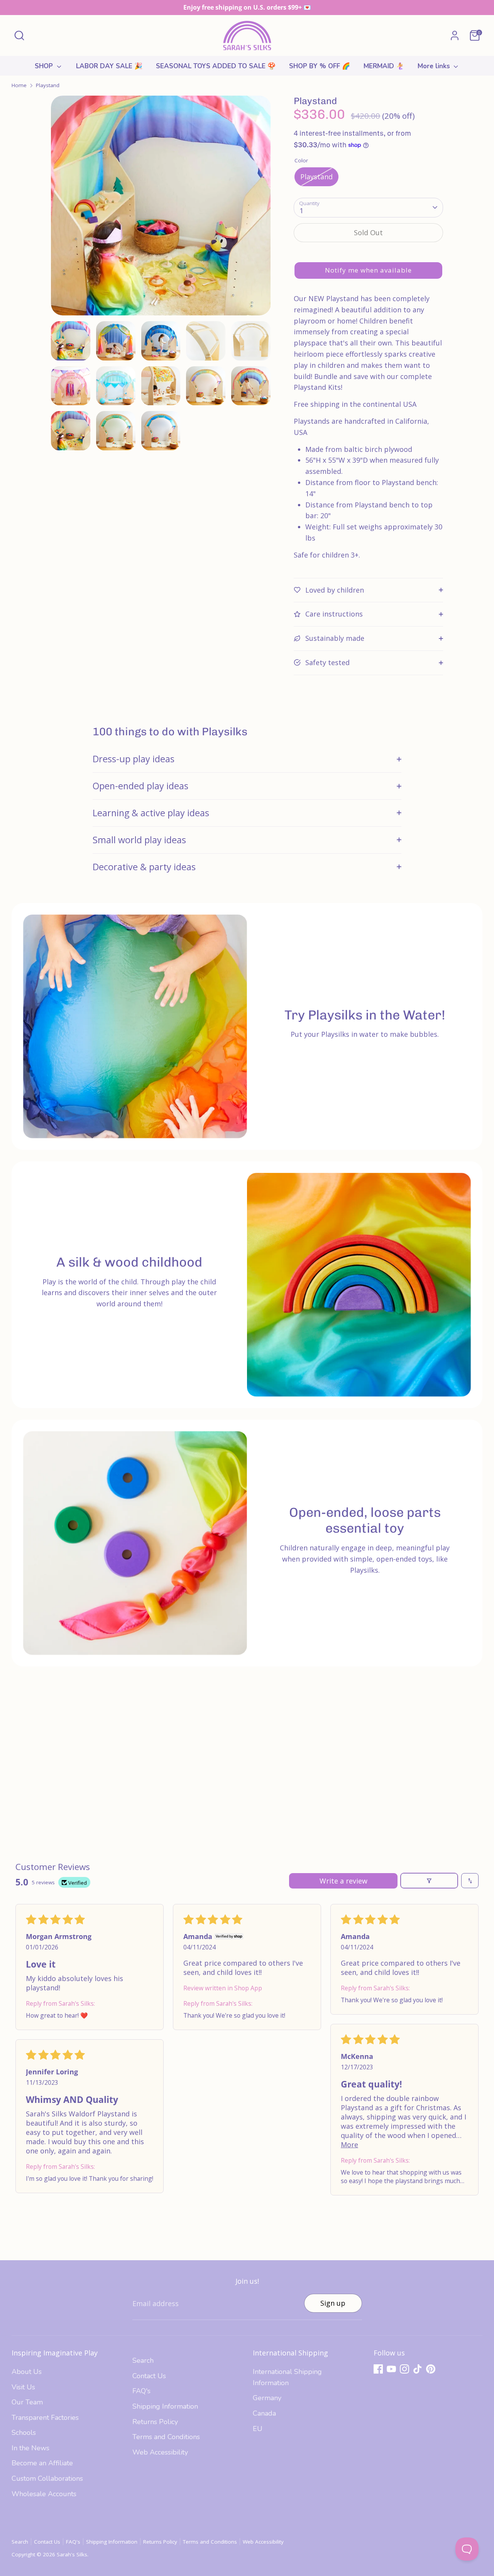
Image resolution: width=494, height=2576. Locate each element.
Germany (267, 2398)
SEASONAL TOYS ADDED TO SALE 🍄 (216, 66)
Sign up (333, 2303)
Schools (24, 2433)
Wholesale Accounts (44, 2494)
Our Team (27, 2402)
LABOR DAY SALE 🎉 (109, 66)
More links (435, 66)
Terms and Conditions (166, 2437)
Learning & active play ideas (151, 813)
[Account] (455, 35)
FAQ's (141, 2391)
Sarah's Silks (72, 2554)
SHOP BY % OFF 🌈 (320, 66)
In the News (30, 2448)
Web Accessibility (160, 2452)
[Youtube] (391, 2369)
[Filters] (429, 1881)
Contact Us (149, 2376)
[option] (161, 208)
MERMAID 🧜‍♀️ (384, 66)
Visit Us (23, 2387)
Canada (264, 2413)
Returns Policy (155, 2422)
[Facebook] (378, 2369)
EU (258, 2429)
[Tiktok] (418, 2369)
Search (143, 2360)
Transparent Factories (45, 2418)
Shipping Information (165, 2406)
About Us (27, 2372)
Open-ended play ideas (140, 786)
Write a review (343, 1881)
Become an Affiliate (42, 2463)
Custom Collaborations (47, 2478)
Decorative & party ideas (144, 867)
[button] (368, 270)
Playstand (48, 85)
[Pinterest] (431, 2369)
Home (19, 85)
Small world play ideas (139, 840)
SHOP (45, 66)
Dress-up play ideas (134, 759)
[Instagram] (404, 2369)
